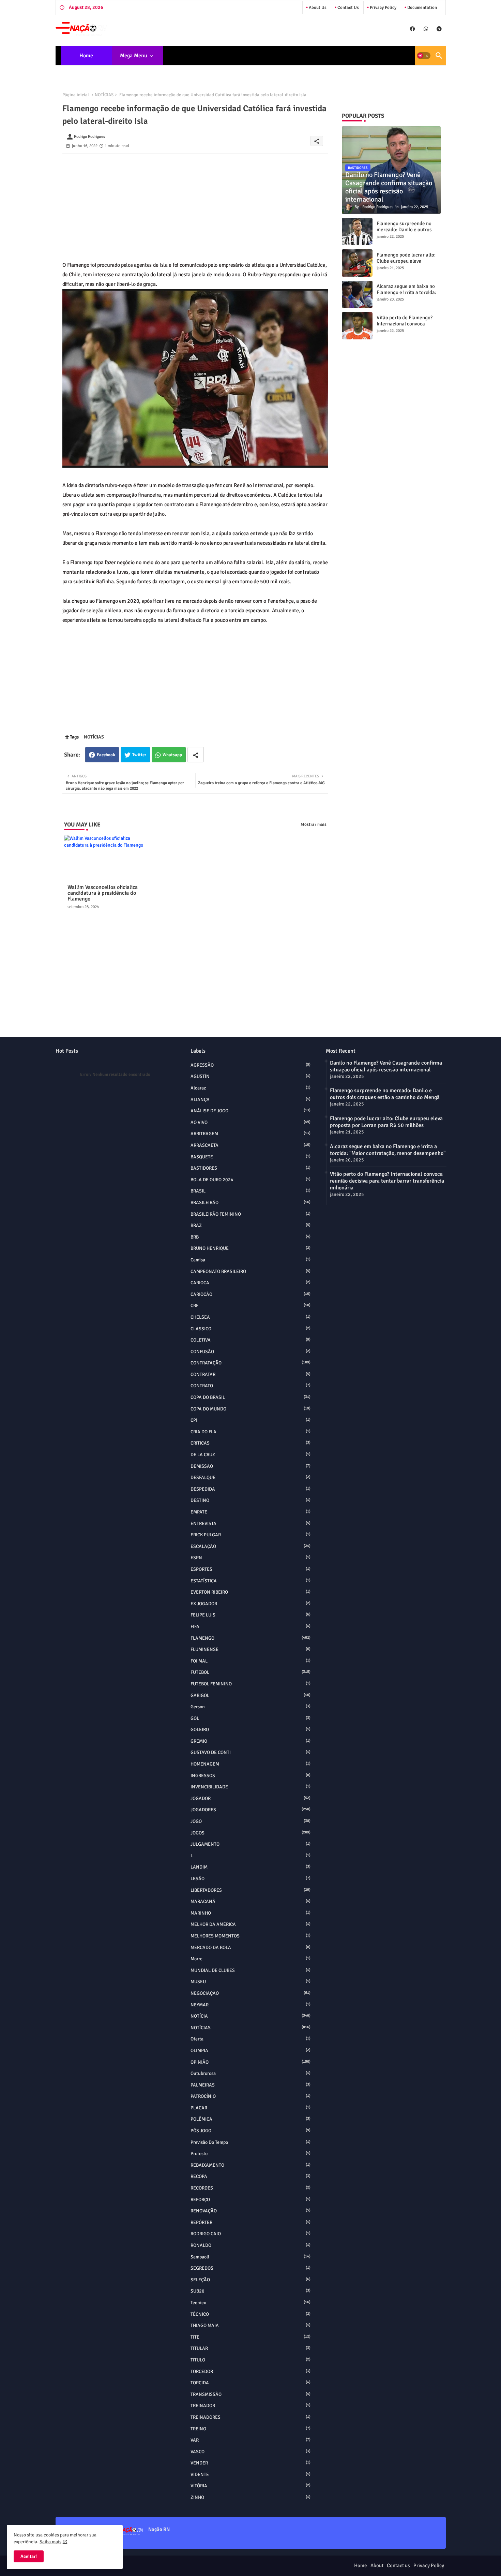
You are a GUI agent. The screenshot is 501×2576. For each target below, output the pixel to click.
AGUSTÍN (250, 1076)
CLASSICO (250, 1329)
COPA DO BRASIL (250, 1397)
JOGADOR (250, 1798)
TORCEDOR (250, 2372)
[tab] (86, 56)
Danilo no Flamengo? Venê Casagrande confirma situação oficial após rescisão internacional (386, 1066)
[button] (424, 56)
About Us (317, 8)
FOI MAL (250, 1661)
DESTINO (250, 1500)
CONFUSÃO (250, 1352)
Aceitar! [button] (29, 2556)
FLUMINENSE (250, 1649)
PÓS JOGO (250, 2131)
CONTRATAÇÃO (250, 1363)
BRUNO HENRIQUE (250, 1248)
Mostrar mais (314, 824)
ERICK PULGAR (250, 1535)
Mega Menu (134, 56)
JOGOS (250, 1833)
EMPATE (250, 1512)
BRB (250, 1237)
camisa (250, 1260)
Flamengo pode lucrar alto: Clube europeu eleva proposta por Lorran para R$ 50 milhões (408, 264)
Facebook (106, 755)
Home (86, 56)
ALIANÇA (250, 1100)
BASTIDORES (250, 1168)
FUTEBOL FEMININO (250, 1684)
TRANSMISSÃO (250, 2394)
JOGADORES (250, 1810)
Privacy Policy (383, 8)
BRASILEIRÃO (250, 1203)
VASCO (250, 2452)
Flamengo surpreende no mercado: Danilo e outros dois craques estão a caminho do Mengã (404, 233)
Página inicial (76, 95)
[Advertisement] (195, 201)
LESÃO (250, 1879)
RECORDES (250, 2188)
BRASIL (250, 1191)
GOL (250, 1718)
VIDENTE (250, 2475)
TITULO (250, 2360)
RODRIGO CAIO (250, 2234)
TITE (250, 2337)
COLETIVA (250, 1340)
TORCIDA (250, 2383)
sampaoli (250, 2257)
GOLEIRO (250, 1730)
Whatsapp (172, 755)
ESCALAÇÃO (250, 1546)
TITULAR (250, 2348)
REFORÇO (250, 2200)
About (377, 2565)
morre (250, 1959)
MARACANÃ (250, 1901)
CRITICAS (250, 1443)
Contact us (348, 8)
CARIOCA (250, 1283)
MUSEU (250, 1982)
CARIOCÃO (250, 1294)
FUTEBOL (250, 1672)
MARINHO (250, 1913)
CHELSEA (250, 1317)
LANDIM (250, 1867)
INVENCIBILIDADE (250, 1787)
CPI (250, 1420)
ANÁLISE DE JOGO (250, 1111)
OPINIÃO (250, 2062)
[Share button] (196, 755)
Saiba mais (50, 2542)
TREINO (250, 2429)
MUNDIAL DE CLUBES (250, 1970)
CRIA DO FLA (250, 1432)
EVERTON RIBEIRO (250, 1592)
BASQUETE (250, 1157)
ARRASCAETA (250, 1145)
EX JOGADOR (250, 1604)
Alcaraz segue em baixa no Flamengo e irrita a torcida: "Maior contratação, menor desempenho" (406, 295)
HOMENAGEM (250, 1764)
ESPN (250, 1558)
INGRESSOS (250, 1776)
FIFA (250, 1627)
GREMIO (250, 1741)
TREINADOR (250, 2406)
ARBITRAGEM (250, 1134)
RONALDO (250, 2245)
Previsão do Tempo (250, 2142)
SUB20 (250, 2291)
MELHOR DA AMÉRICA (250, 1924)
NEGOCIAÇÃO (250, 1993)
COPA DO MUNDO (250, 1409)
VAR (250, 2440)
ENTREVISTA (250, 1524)
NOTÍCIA (250, 2016)
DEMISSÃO (250, 1466)
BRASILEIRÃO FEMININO (250, 1214)
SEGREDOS (250, 2268)
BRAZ (250, 1225)
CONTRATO (250, 1386)
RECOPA (250, 2176)
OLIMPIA (250, 2051)
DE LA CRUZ (250, 1455)
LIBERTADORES (250, 1890)
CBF (250, 1306)
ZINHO (250, 2497)
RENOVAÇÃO (250, 2211)
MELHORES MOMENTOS (250, 1936)
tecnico (250, 2303)
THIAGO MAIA (250, 2325)
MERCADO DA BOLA (250, 1948)
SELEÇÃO (250, 2280)
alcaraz (250, 1088)
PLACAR (250, 2108)
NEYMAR (250, 2005)
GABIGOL (250, 1695)
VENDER (250, 2463)
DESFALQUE (250, 1477)
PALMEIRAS (250, 2085)
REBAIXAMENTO (250, 2165)
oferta (250, 2039)
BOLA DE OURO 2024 (250, 1180)
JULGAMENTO (250, 1844)
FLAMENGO (250, 1638)
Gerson (250, 1707)
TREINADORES (250, 2417)
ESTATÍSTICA (250, 1581)
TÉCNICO (250, 2314)
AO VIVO (250, 1122)
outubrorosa (250, 2073)
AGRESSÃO (250, 1065)
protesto (250, 2154)
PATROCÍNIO (250, 2096)
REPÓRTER (250, 2222)
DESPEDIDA (250, 1489)
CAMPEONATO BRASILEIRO (250, 1271)
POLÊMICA (250, 2119)
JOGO (250, 1821)
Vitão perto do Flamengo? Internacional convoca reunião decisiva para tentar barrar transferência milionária (387, 1181)
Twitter (139, 755)
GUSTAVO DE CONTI (250, 1752)
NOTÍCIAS (104, 95)
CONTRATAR (250, 1374)
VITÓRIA (250, 2486)
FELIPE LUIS (250, 1615)
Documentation (422, 8)
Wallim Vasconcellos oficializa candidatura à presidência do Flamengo (103, 893)
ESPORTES (250, 1569)
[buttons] (413, 29)
